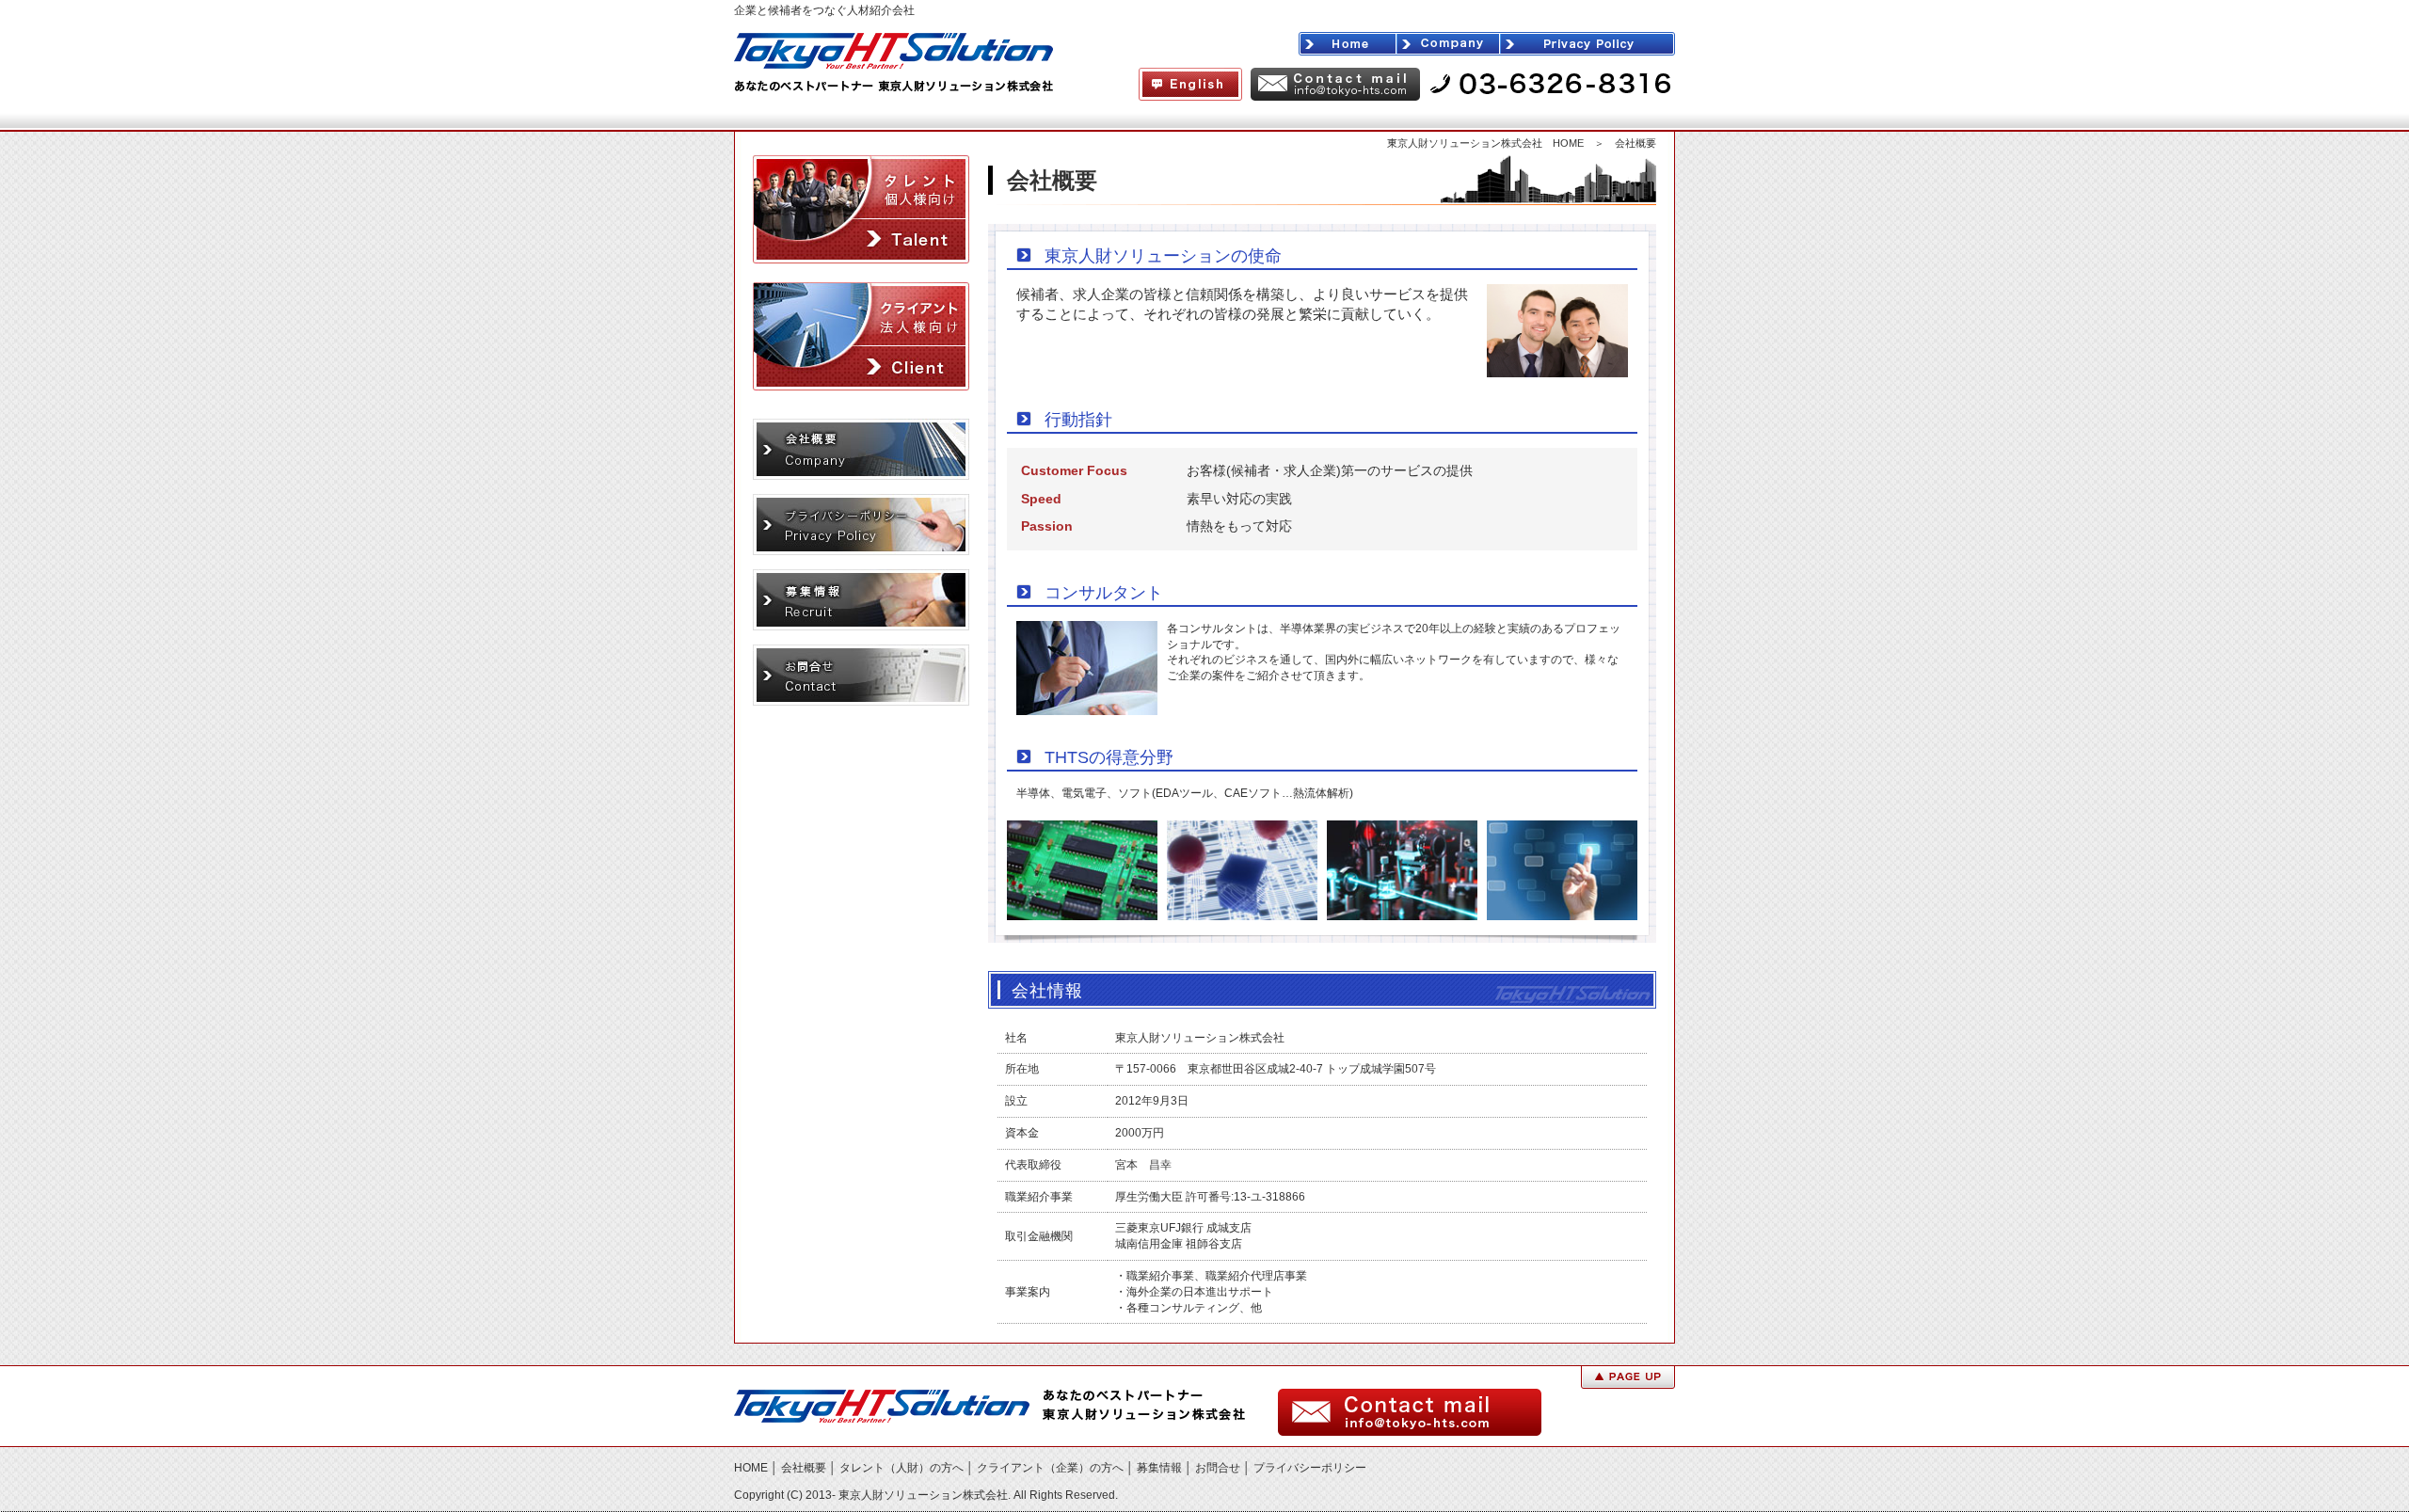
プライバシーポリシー (1310, 1468)
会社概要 (804, 1468)
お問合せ (1218, 1468)
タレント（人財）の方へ (901, 1468)
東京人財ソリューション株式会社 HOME (1485, 143)
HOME (751, 1468)
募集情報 (1159, 1468)
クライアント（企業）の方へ (1050, 1468)
